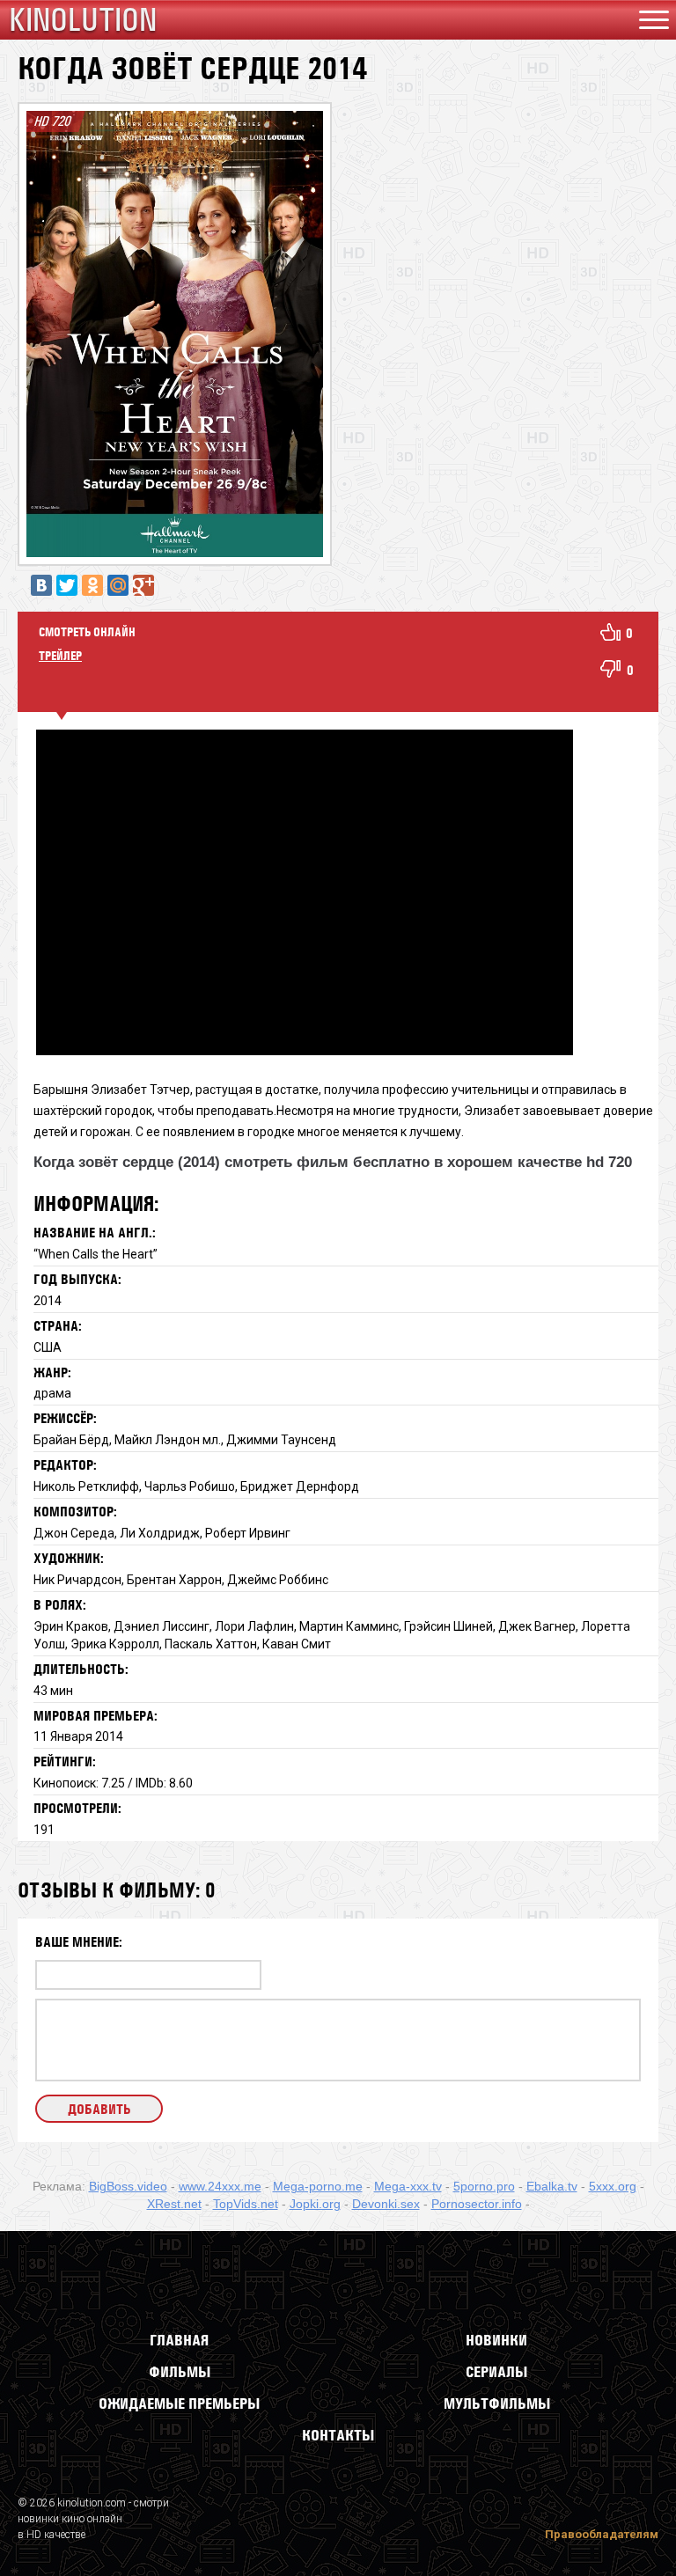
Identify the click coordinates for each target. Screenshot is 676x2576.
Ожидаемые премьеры (179, 2404)
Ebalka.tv (552, 2186)
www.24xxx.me (220, 2186)
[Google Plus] (143, 585)
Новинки (496, 2340)
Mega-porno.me (318, 2186)
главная (179, 2340)
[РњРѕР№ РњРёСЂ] (118, 585)
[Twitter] (67, 585)
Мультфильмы (497, 2404)
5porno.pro (484, 2186)
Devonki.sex (386, 2204)
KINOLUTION (83, 20)
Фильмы (180, 2372)
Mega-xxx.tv (408, 2186)
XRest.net (174, 2204)
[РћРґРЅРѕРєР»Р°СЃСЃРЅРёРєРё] (92, 585)
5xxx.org (613, 2186)
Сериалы (496, 2372)
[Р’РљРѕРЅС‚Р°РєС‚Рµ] (41, 585)
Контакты (338, 2435)
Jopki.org (315, 2204)
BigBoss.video (128, 2186)
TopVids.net (246, 2204)
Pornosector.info (477, 2204)
